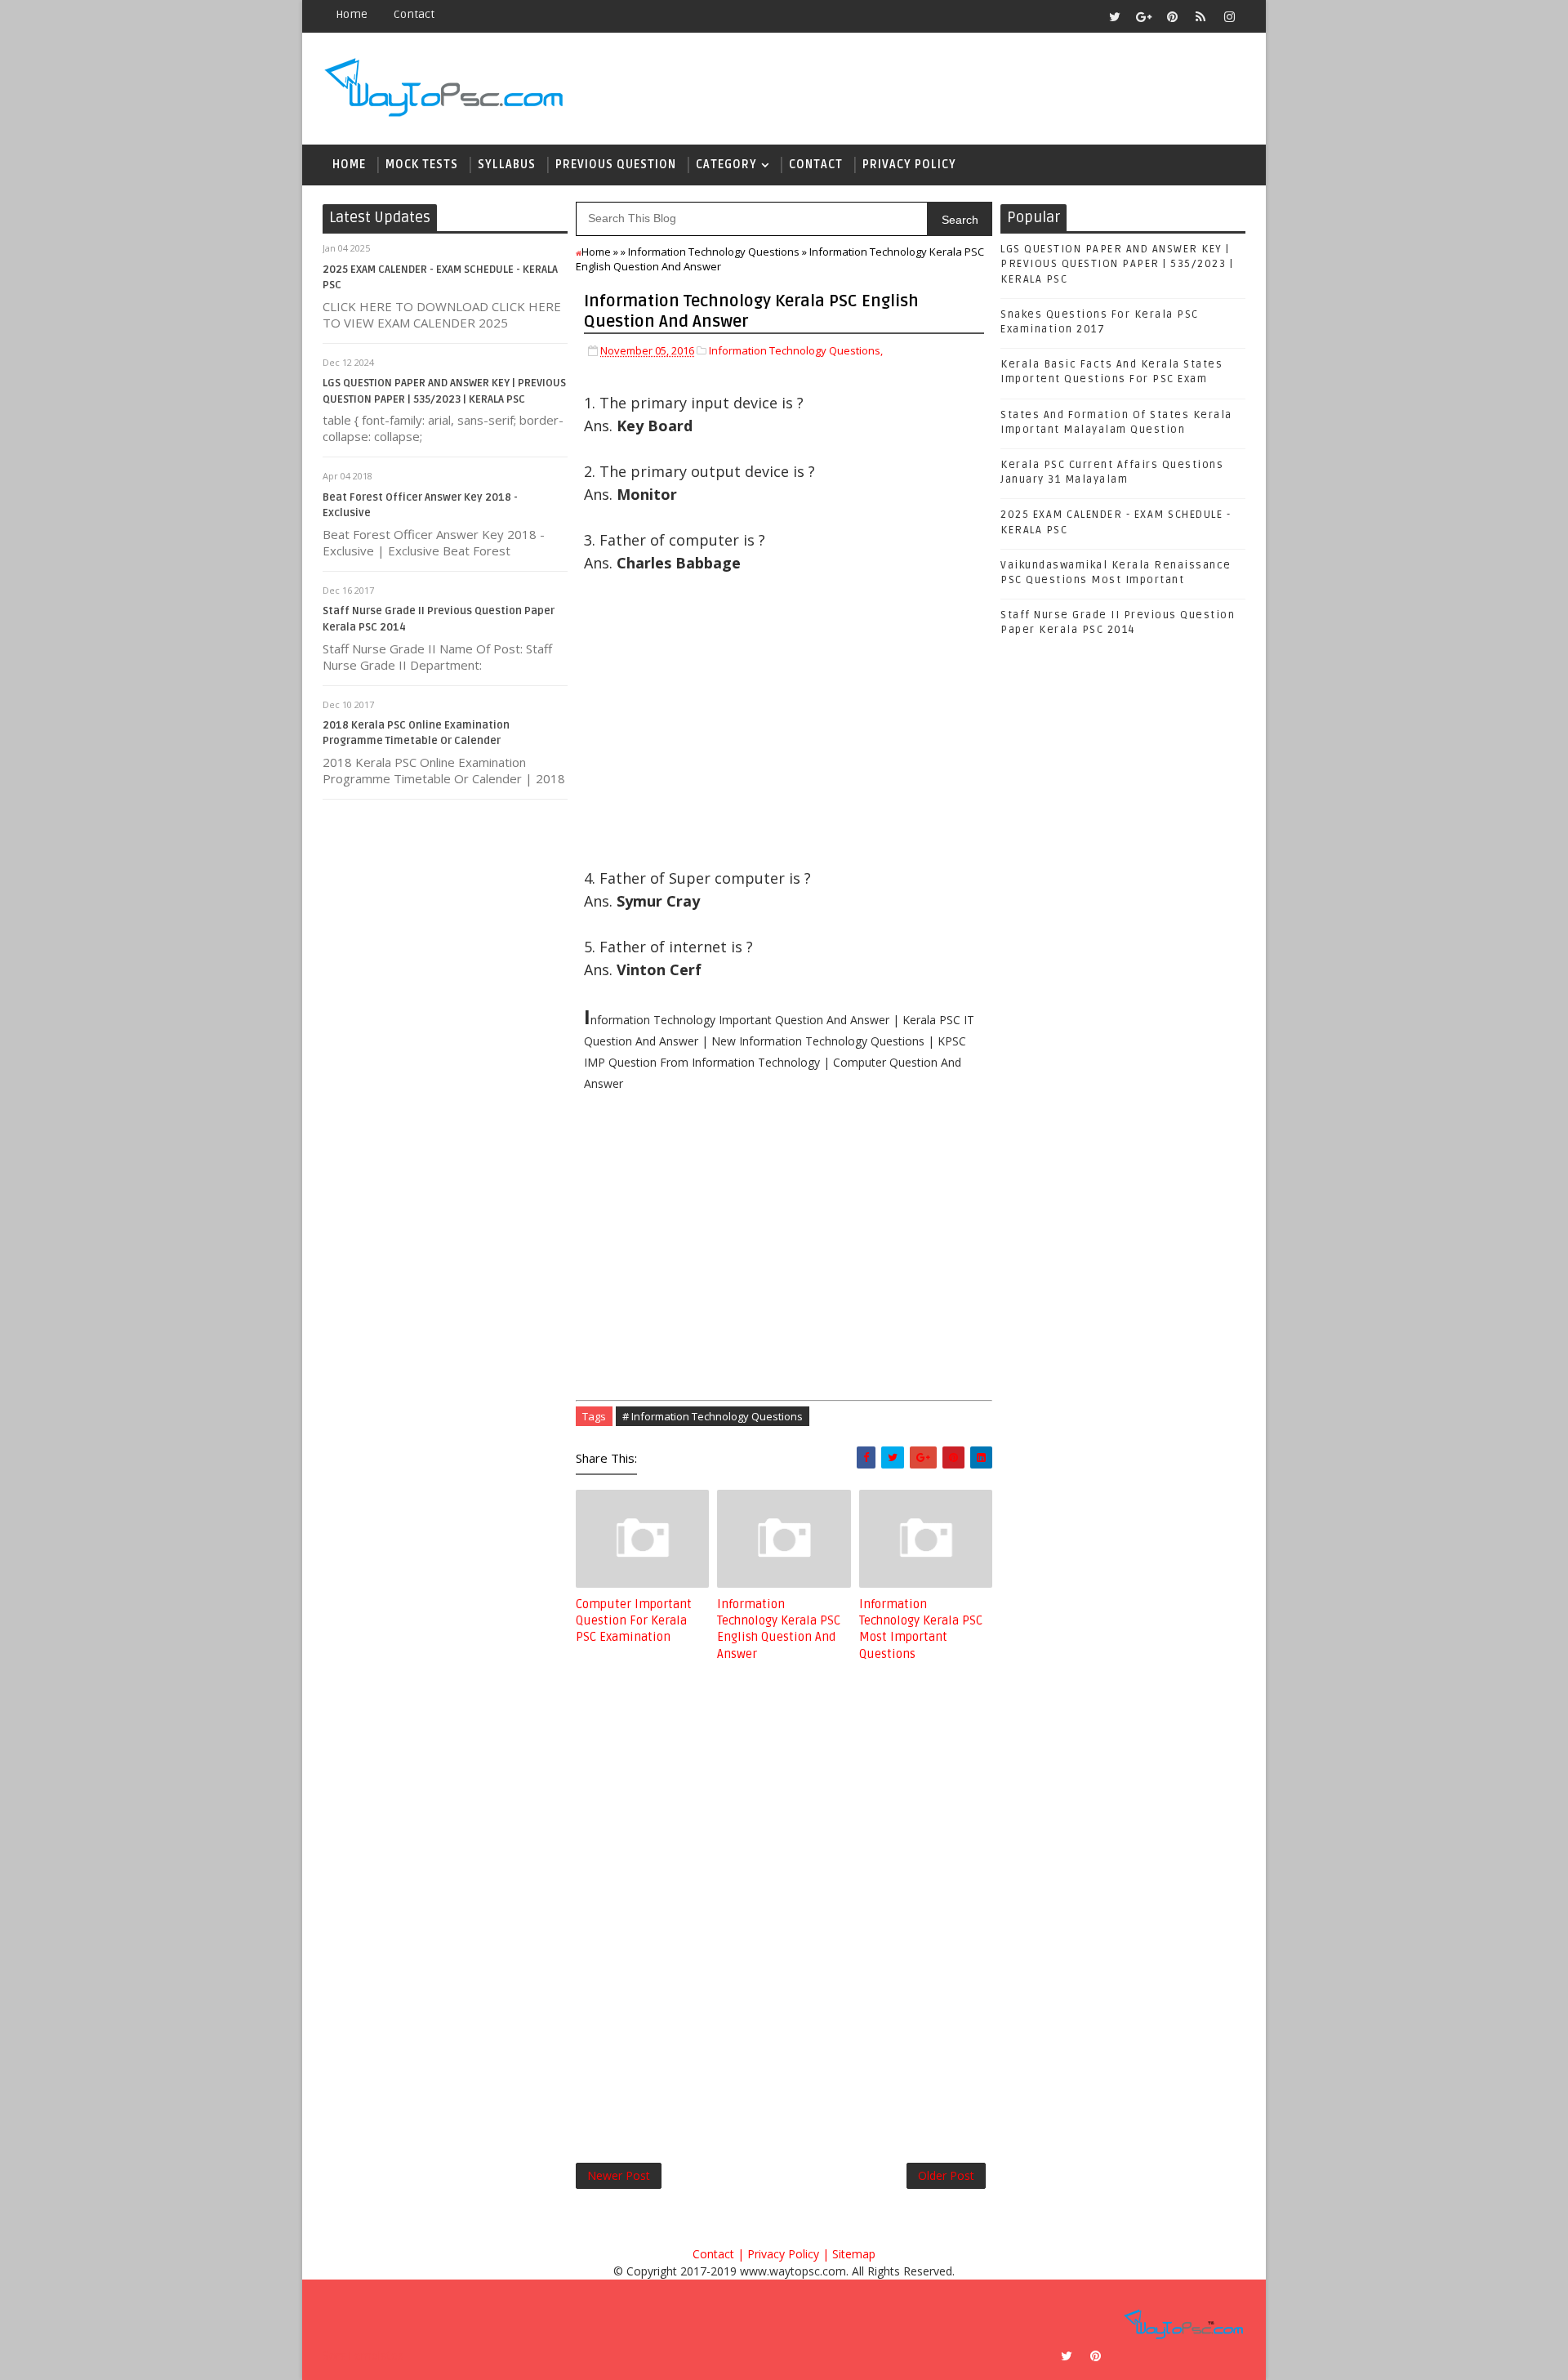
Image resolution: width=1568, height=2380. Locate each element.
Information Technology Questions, (796, 350)
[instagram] (1229, 16)
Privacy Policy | (788, 2254)
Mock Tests (422, 165)
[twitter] (1115, 16)
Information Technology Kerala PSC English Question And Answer (779, 1629)
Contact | (718, 2254)
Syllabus (507, 165)
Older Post (946, 2175)
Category (726, 165)
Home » (600, 252)
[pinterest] (1172, 16)
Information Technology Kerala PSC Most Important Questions (921, 1629)
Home (352, 14)
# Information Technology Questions (713, 1416)
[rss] (1200, 16)
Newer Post (619, 2175)
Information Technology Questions (714, 252)
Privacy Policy (909, 165)
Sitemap (854, 2254)
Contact (816, 165)
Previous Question (616, 165)
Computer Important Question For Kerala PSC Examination (634, 1621)
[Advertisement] (784, 732)
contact (414, 14)
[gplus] (1143, 16)
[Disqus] (784, 1899)
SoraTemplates (363, 2355)
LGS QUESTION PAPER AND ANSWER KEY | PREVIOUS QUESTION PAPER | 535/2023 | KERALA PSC (1117, 264)
